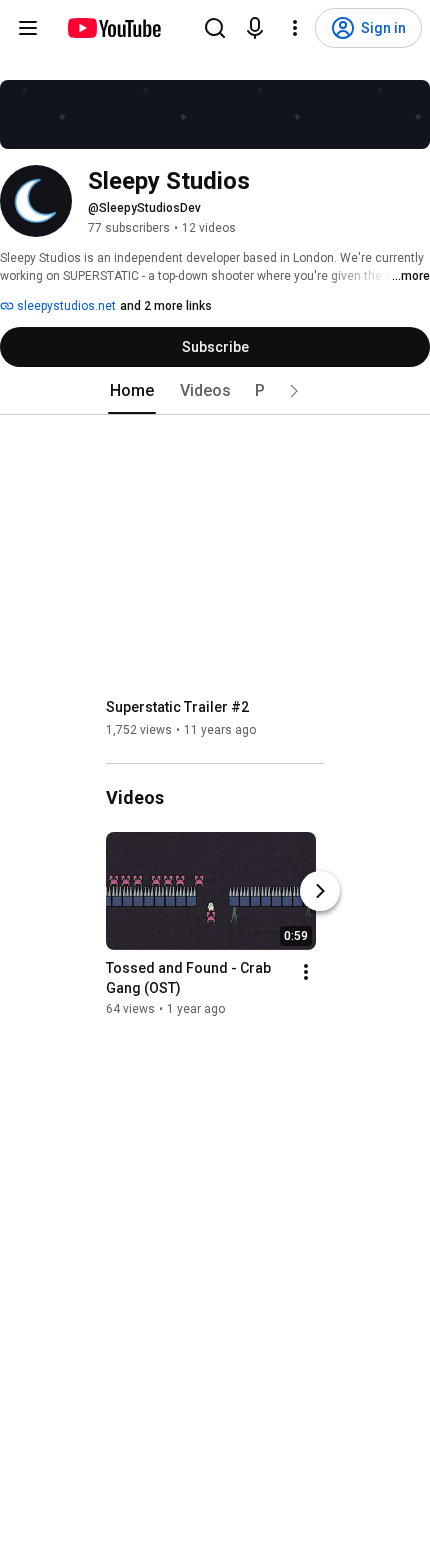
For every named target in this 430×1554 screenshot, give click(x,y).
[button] (294, 391)
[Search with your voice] (255, 28)
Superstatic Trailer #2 (177, 707)
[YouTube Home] (113, 28)
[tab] (132, 391)
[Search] (215, 28)
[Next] (320, 891)
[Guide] (28, 28)
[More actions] (306, 972)
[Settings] (295, 28)
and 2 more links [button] (166, 306)
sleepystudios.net (65, 306)
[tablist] (215, 391)
